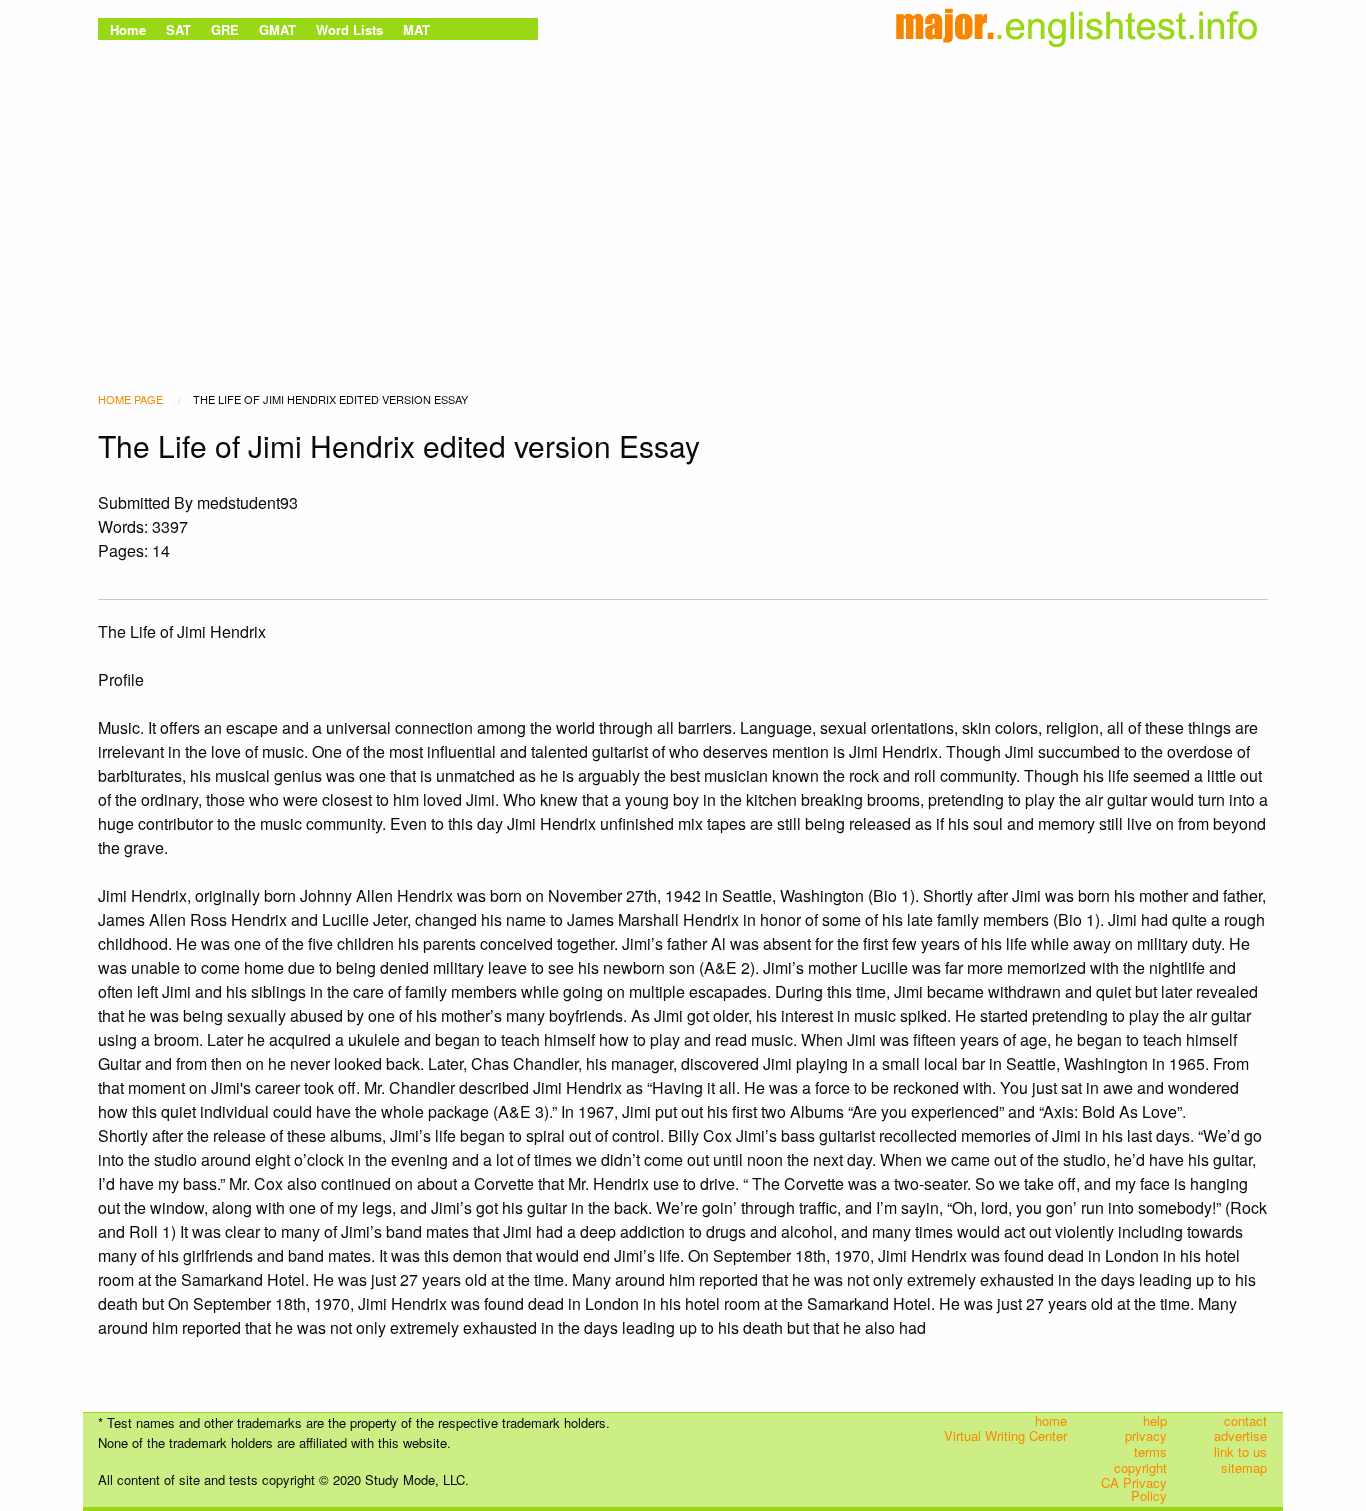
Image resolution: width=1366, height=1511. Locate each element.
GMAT (277, 29)
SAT (178, 29)
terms (1150, 1452)
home (1051, 1421)
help (1155, 1421)
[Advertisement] (683, 195)
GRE (225, 29)
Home (128, 29)
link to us (1240, 1452)
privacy (1146, 1436)
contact (1245, 1421)
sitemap (1244, 1467)
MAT (416, 29)
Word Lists (349, 29)
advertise (1240, 1436)
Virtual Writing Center (1005, 1436)
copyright (1140, 1467)
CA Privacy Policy (1134, 1489)
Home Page (130, 399)
